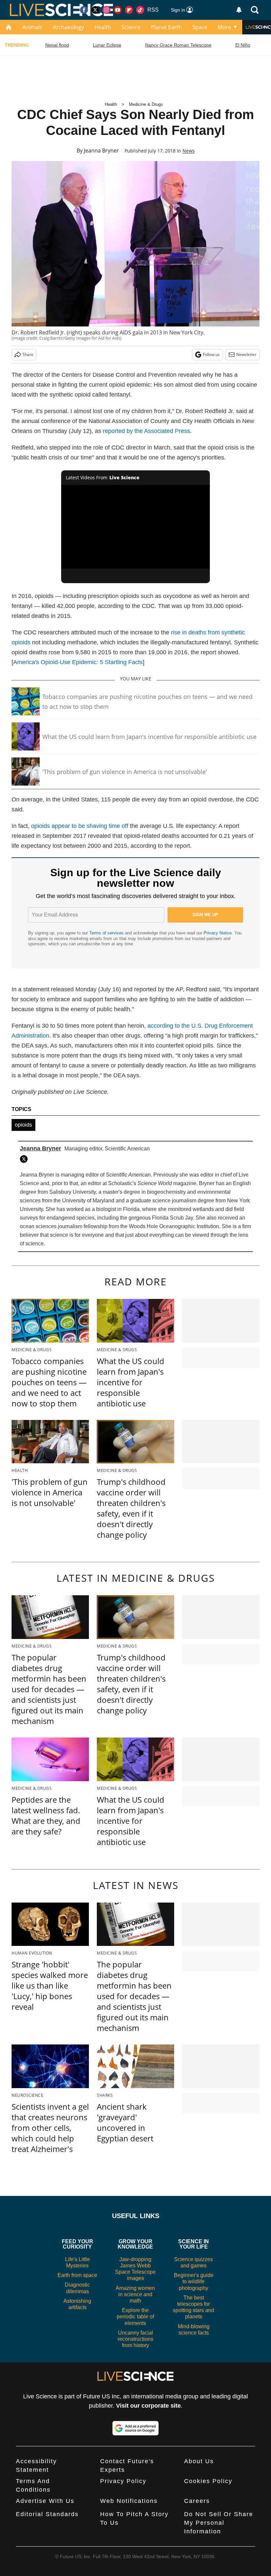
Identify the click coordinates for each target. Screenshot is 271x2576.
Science (131, 27)
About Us (199, 2461)
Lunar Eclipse (107, 45)
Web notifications (129, 2501)
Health (103, 27)
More (224, 27)
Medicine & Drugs (146, 104)
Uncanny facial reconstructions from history (135, 2339)
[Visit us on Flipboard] (129, 10)
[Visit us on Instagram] (106, 10)
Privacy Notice (218, 933)
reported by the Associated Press (146, 431)
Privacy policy (123, 2481)
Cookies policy (208, 2481)
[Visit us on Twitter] (95, 10)
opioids (23, 1125)
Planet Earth (166, 27)
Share (28, 354)
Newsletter (246, 354)
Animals (32, 27)
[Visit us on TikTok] (140, 10)
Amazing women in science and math (135, 2294)
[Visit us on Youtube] (118, 10)
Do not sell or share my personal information (219, 2523)
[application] (135, 527)
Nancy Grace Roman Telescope (178, 45)
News (189, 151)
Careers (197, 2501)
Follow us (211, 354)
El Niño (243, 45)
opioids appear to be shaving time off (80, 826)
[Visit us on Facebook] (84, 10)
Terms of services (107, 933)
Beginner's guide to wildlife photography (194, 2281)
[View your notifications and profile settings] (239, 10)
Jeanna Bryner (101, 150)
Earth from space (77, 2275)
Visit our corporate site (148, 2406)
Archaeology (68, 27)
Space (200, 27)
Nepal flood (57, 45)
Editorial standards (47, 2514)
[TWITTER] (25, 1159)
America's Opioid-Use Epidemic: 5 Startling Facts (78, 662)
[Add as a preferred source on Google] (135, 2428)
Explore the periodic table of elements (135, 2317)
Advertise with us (45, 2501)
